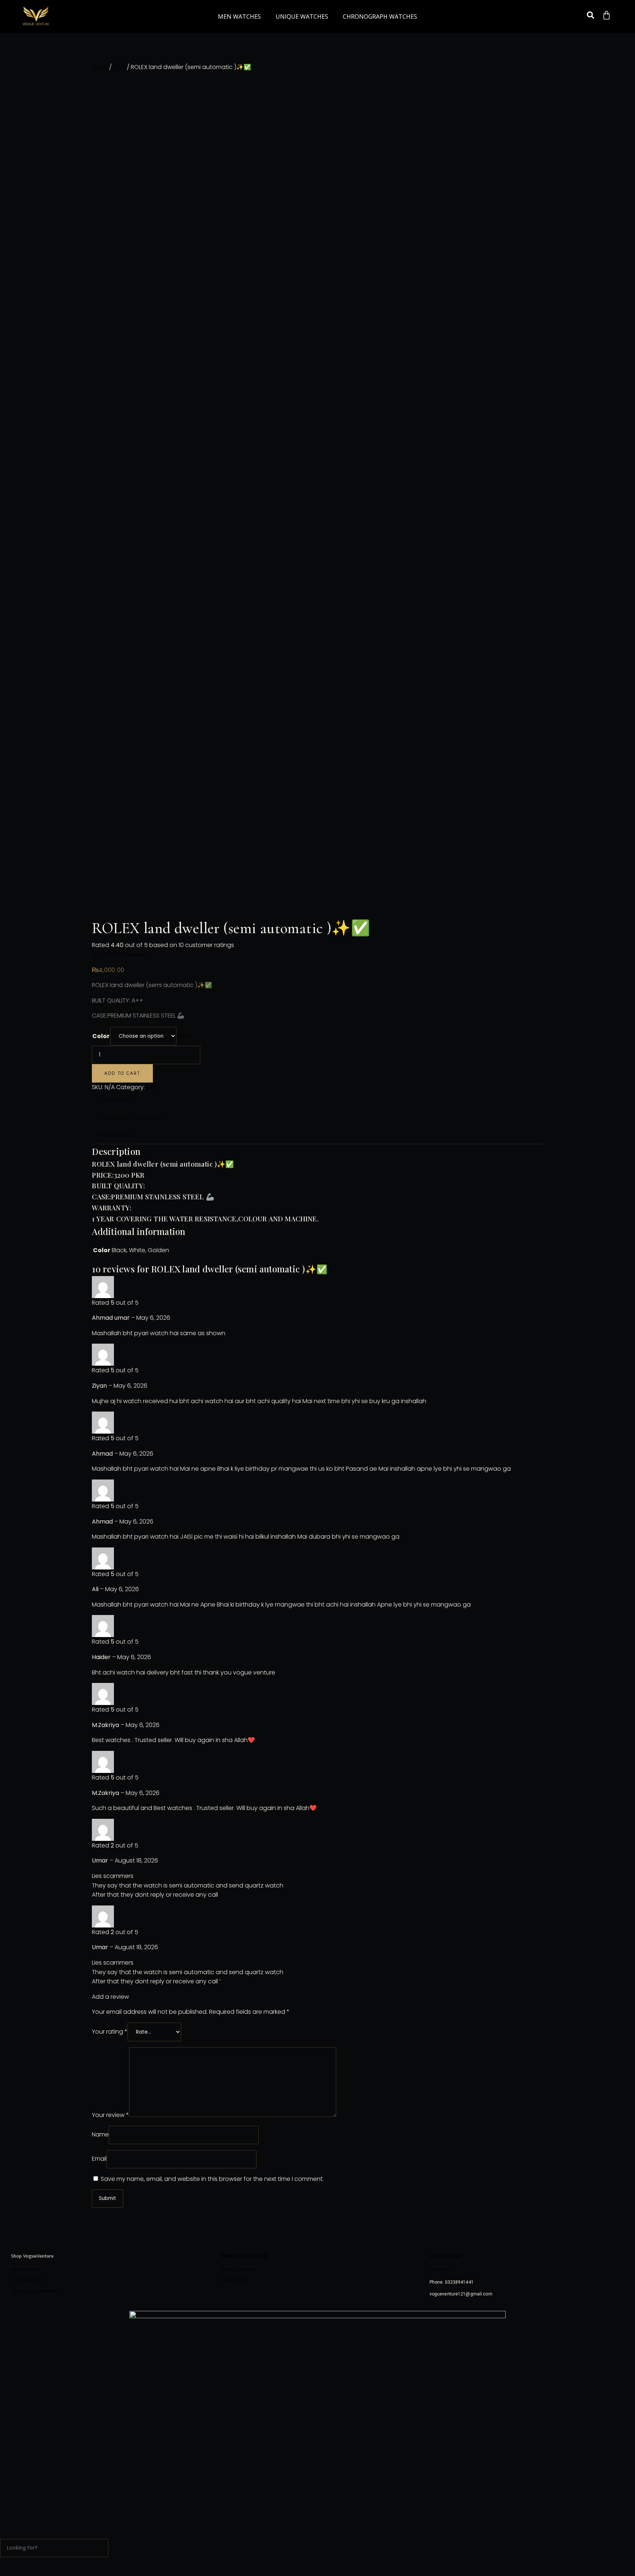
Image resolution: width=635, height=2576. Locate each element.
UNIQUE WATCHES (302, 17)
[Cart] (607, 15)
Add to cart (122, 1073)
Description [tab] (116, 1101)
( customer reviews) (121, 955)
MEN (119, 67)
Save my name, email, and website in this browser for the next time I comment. (212, 2179)
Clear (183, 1036)
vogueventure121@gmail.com (461, 2294)
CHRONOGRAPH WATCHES (380, 17)
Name (100, 2134)
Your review (110, 2115)
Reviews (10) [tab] (116, 1135)
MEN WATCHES (239, 17)
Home (100, 67)
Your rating (110, 2032)
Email (99, 2159)
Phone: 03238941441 (452, 2282)
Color (101, 1036)
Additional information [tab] (132, 1118)
